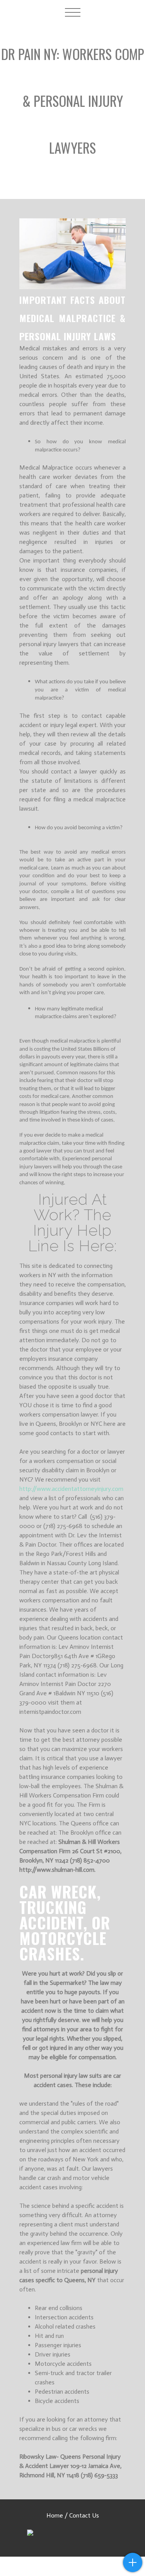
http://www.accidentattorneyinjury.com (71, 1489)
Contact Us (84, 2515)
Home (55, 2515)
